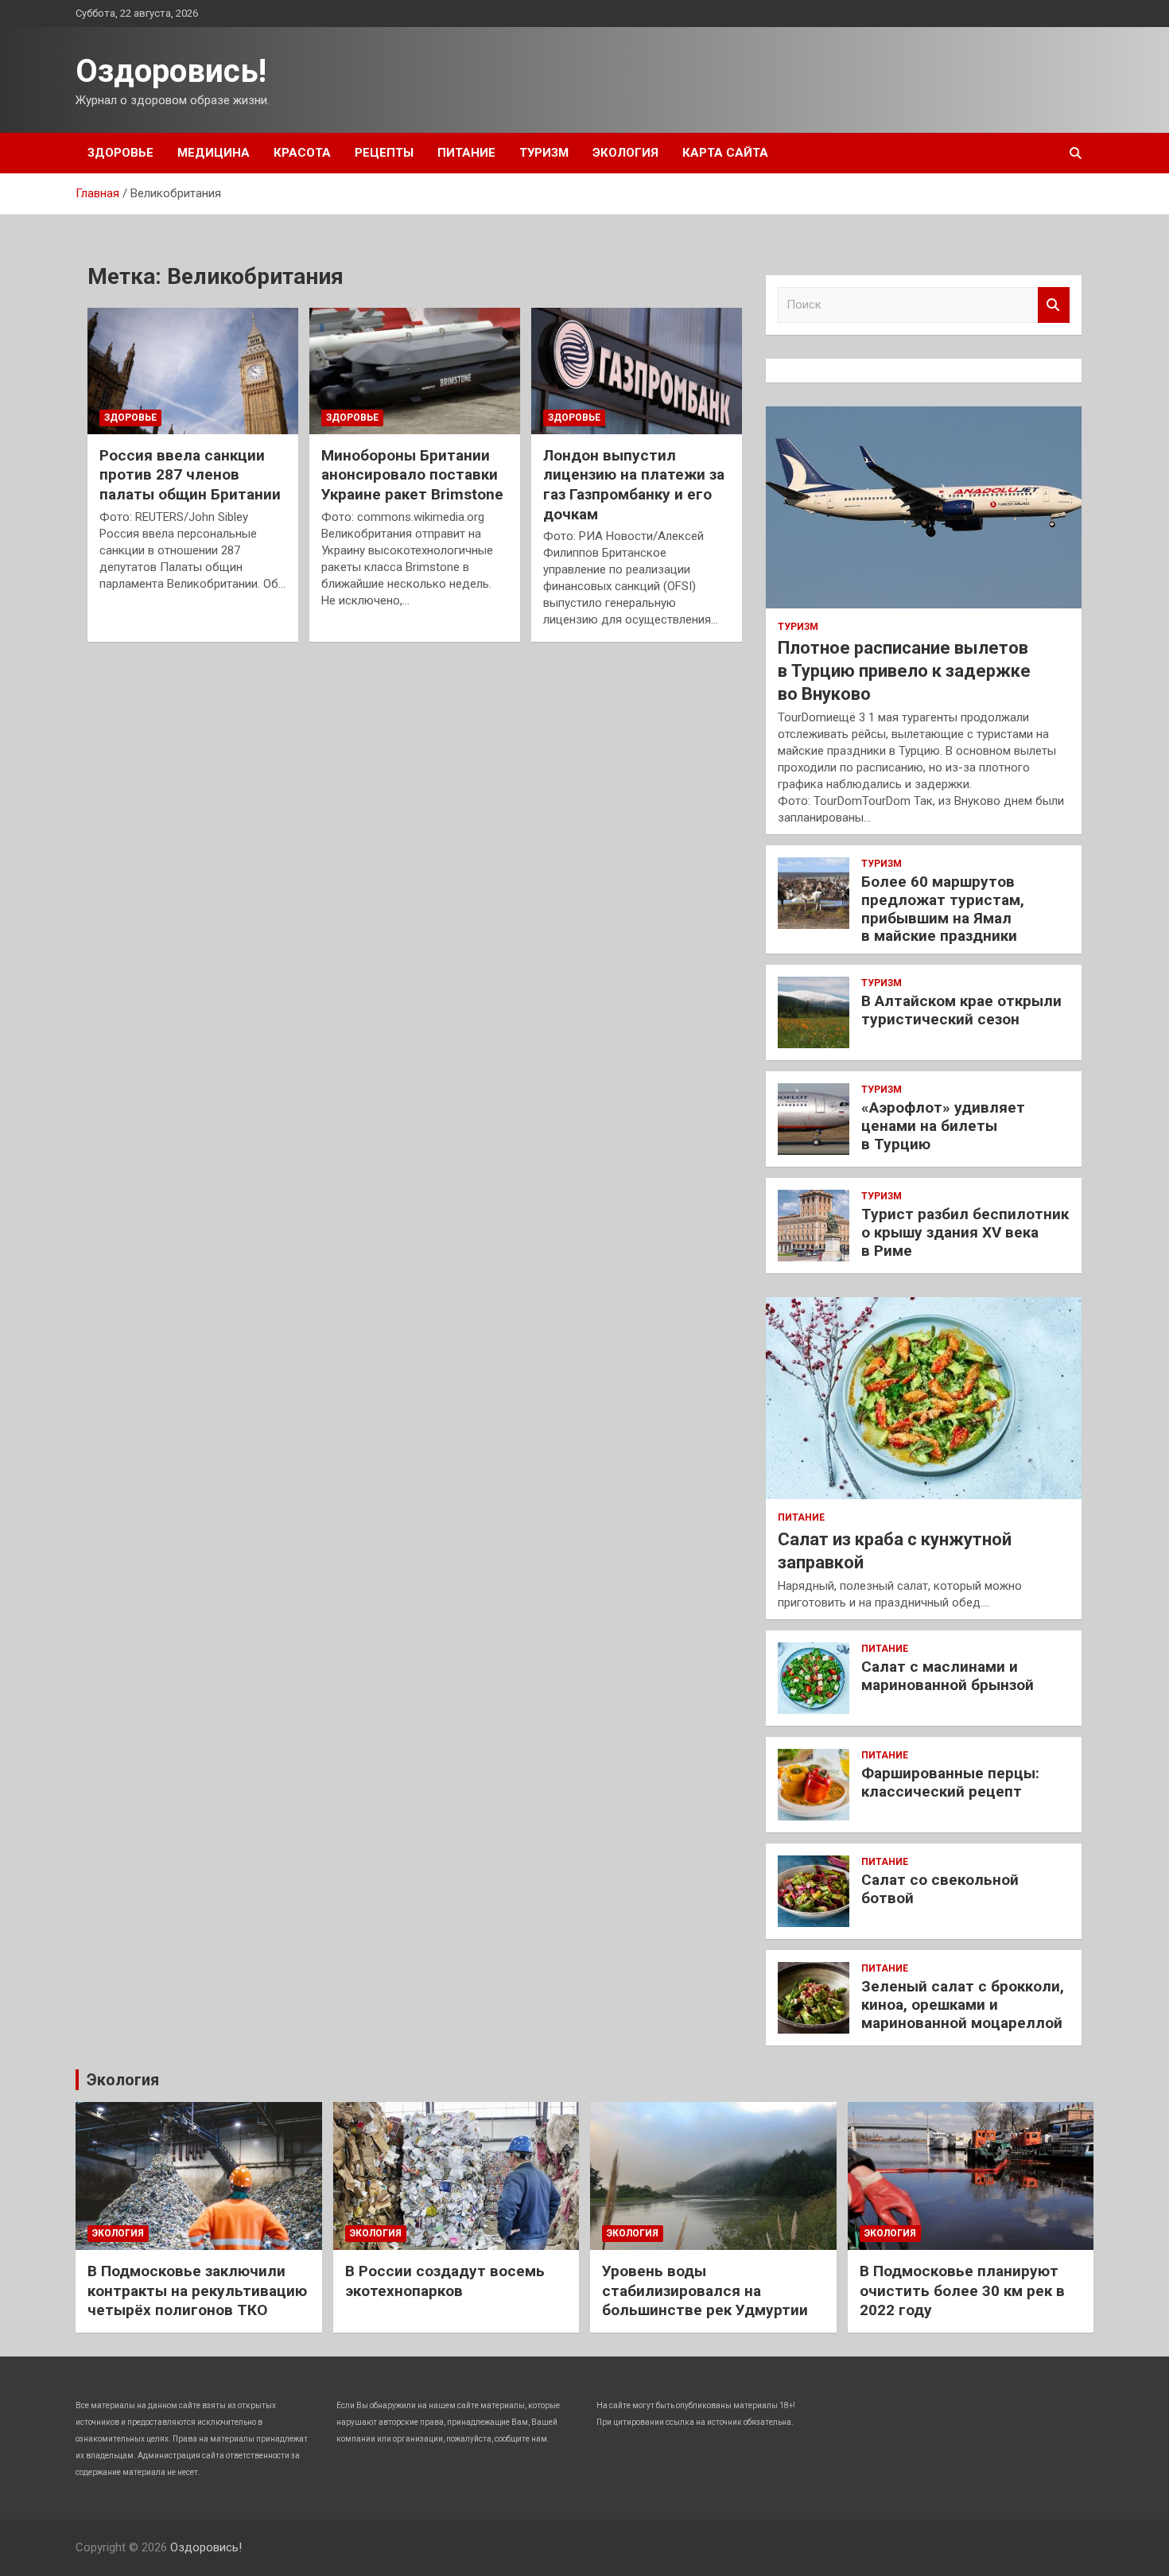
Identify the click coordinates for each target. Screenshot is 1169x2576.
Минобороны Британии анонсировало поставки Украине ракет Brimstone (412, 475)
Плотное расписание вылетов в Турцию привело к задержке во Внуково (904, 670)
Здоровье (120, 153)
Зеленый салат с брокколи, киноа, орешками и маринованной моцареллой (963, 2005)
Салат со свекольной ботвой (940, 1889)
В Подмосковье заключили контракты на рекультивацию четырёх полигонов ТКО (197, 2290)
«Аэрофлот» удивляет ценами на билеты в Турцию (943, 1126)
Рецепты (384, 153)
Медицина (214, 153)
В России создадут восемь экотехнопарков (445, 2281)
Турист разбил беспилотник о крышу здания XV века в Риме (965, 1232)
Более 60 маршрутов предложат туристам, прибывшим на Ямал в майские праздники (943, 909)
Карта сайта (725, 153)
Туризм (544, 153)
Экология (625, 153)
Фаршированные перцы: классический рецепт (950, 1782)
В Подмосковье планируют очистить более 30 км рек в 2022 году (962, 2290)
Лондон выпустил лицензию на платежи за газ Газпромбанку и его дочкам (634, 485)
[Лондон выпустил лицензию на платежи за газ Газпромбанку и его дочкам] (637, 371)
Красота (302, 153)
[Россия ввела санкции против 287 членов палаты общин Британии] (193, 371)
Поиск (1054, 305)
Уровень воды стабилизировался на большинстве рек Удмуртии (705, 2290)
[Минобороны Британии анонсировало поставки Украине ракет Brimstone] (415, 371)
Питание (466, 153)
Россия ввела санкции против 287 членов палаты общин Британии (190, 475)
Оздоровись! (171, 71)
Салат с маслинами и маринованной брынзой (948, 1676)
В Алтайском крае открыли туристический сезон (961, 1010)
